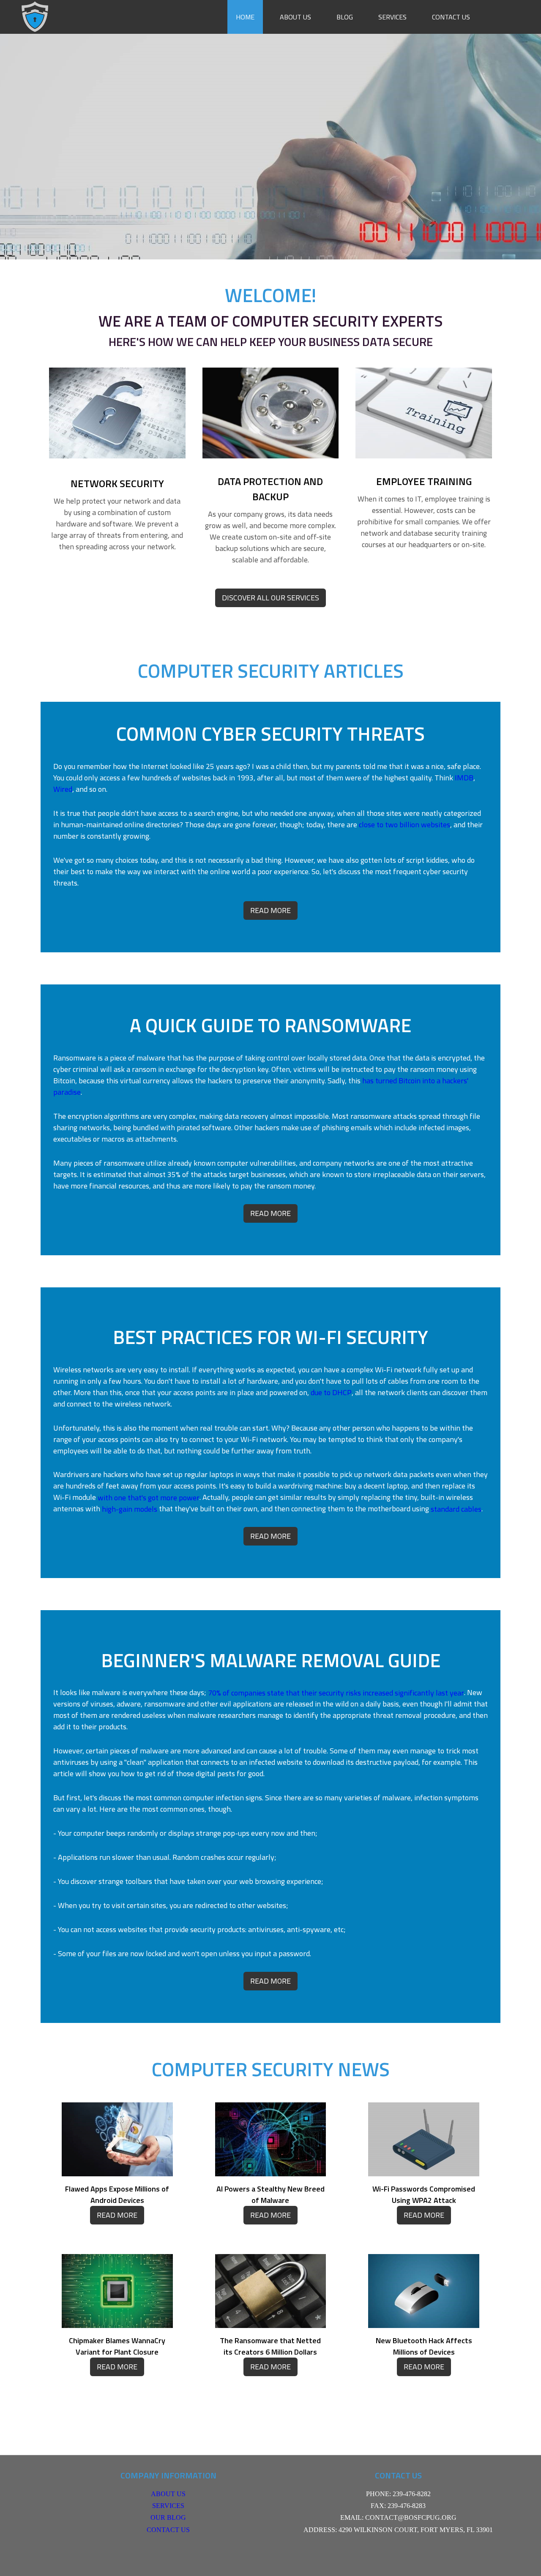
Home (245, 17)
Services (392, 17)
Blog (345, 17)
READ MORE (270, 910)
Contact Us (451, 17)
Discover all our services (270, 598)
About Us (295, 17)
